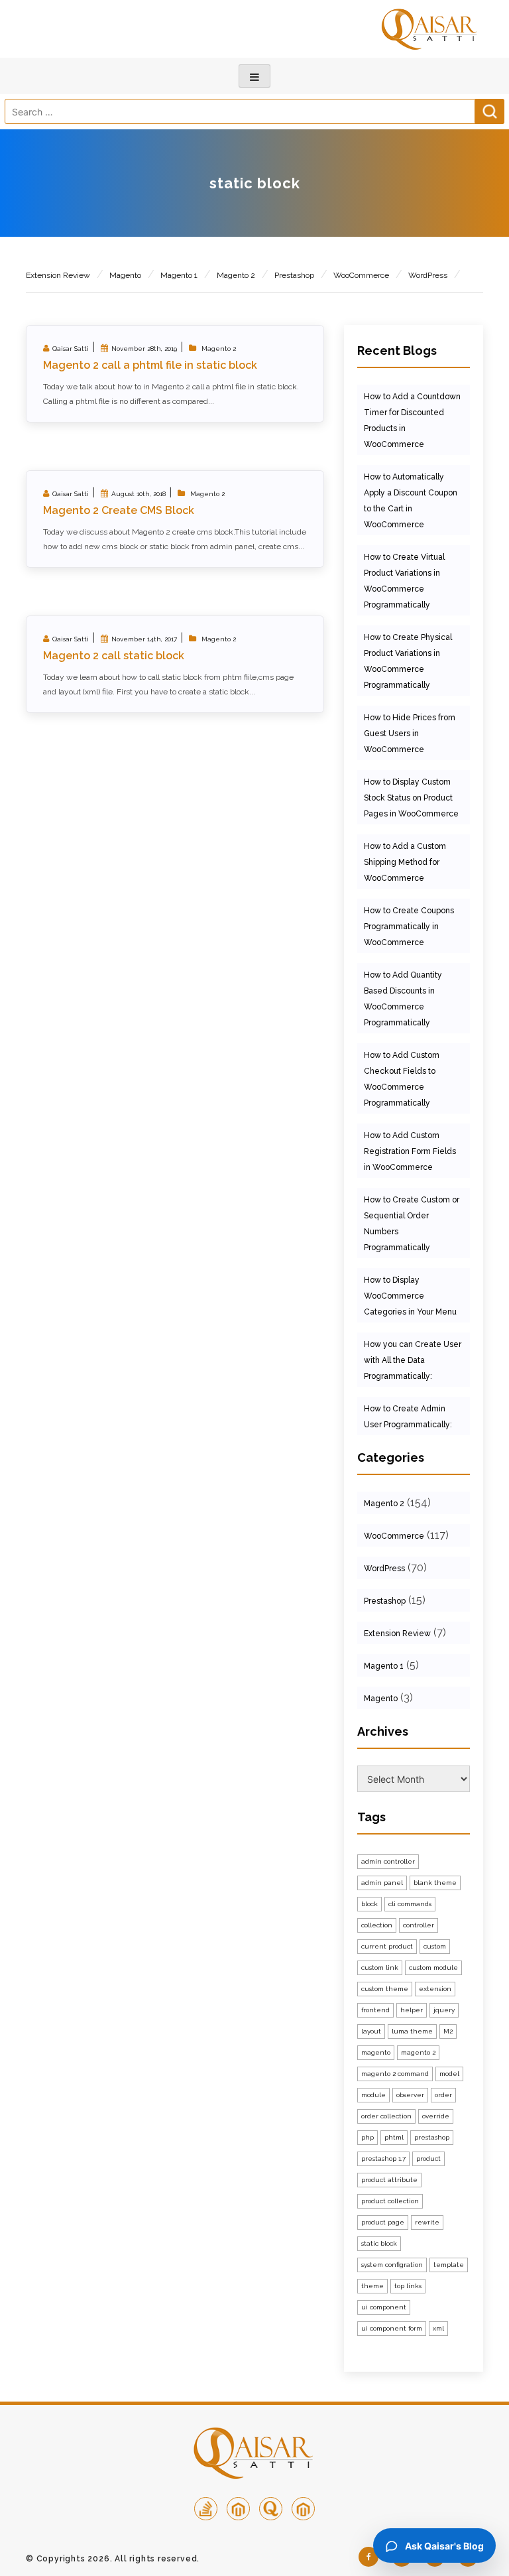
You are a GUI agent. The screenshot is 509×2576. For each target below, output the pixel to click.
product (428, 2158)
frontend (375, 2010)
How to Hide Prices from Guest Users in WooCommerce (410, 734)
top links (408, 2286)
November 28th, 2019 (144, 349)
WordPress (428, 275)
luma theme (412, 2031)
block (369, 1904)
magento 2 (418, 2052)
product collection (390, 2201)
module (373, 2095)
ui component (384, 2307)
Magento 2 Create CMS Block (119, 510)
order (443, 2095)
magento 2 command (395, 2074)
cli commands (410, 1904)
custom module (433, 1967)
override (436, 2116)
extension (435, 1989)
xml (438, 2328)
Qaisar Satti (71, 349)
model (449, 2074)
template (449, 2265)
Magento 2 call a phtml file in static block (150, 365)
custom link (380, 1967)
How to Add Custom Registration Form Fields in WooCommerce (410, 1151)
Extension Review (58, 275)
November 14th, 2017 (144, 639)
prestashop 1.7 (383, 2158)
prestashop (432, 2137)
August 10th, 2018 (139, 494)
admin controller (388, 1861)
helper (412, 2010)
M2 (448, 2031)
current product (387, 1946)
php (368, 2137)
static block (379, 2243)
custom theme (385, 1989)
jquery (444, 2010)
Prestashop (294, 275)
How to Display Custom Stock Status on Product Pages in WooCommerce (411, 798)
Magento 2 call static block (114, 656)
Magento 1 (179, 275)
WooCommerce (361, 275)
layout (371, 2031)
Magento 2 (236, 275)
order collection (386, 2116)
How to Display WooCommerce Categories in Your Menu (410, 1296)
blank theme (435, 1883)
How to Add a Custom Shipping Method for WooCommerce (405, 862)
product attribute (389, 2180)
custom (435, 1946)
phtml (394, 2137)
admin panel (382, 1883)
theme (372, 2286)
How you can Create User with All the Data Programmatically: (413, 1360)
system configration (392, 2265)
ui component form (392, 2328)
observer (410, 2095)
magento (376, 2052)
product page (383, 2222)
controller (419, 1925)
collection (377, 1925)
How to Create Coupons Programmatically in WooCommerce (409, 927)
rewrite (427, 2222)
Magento (125, 275)
